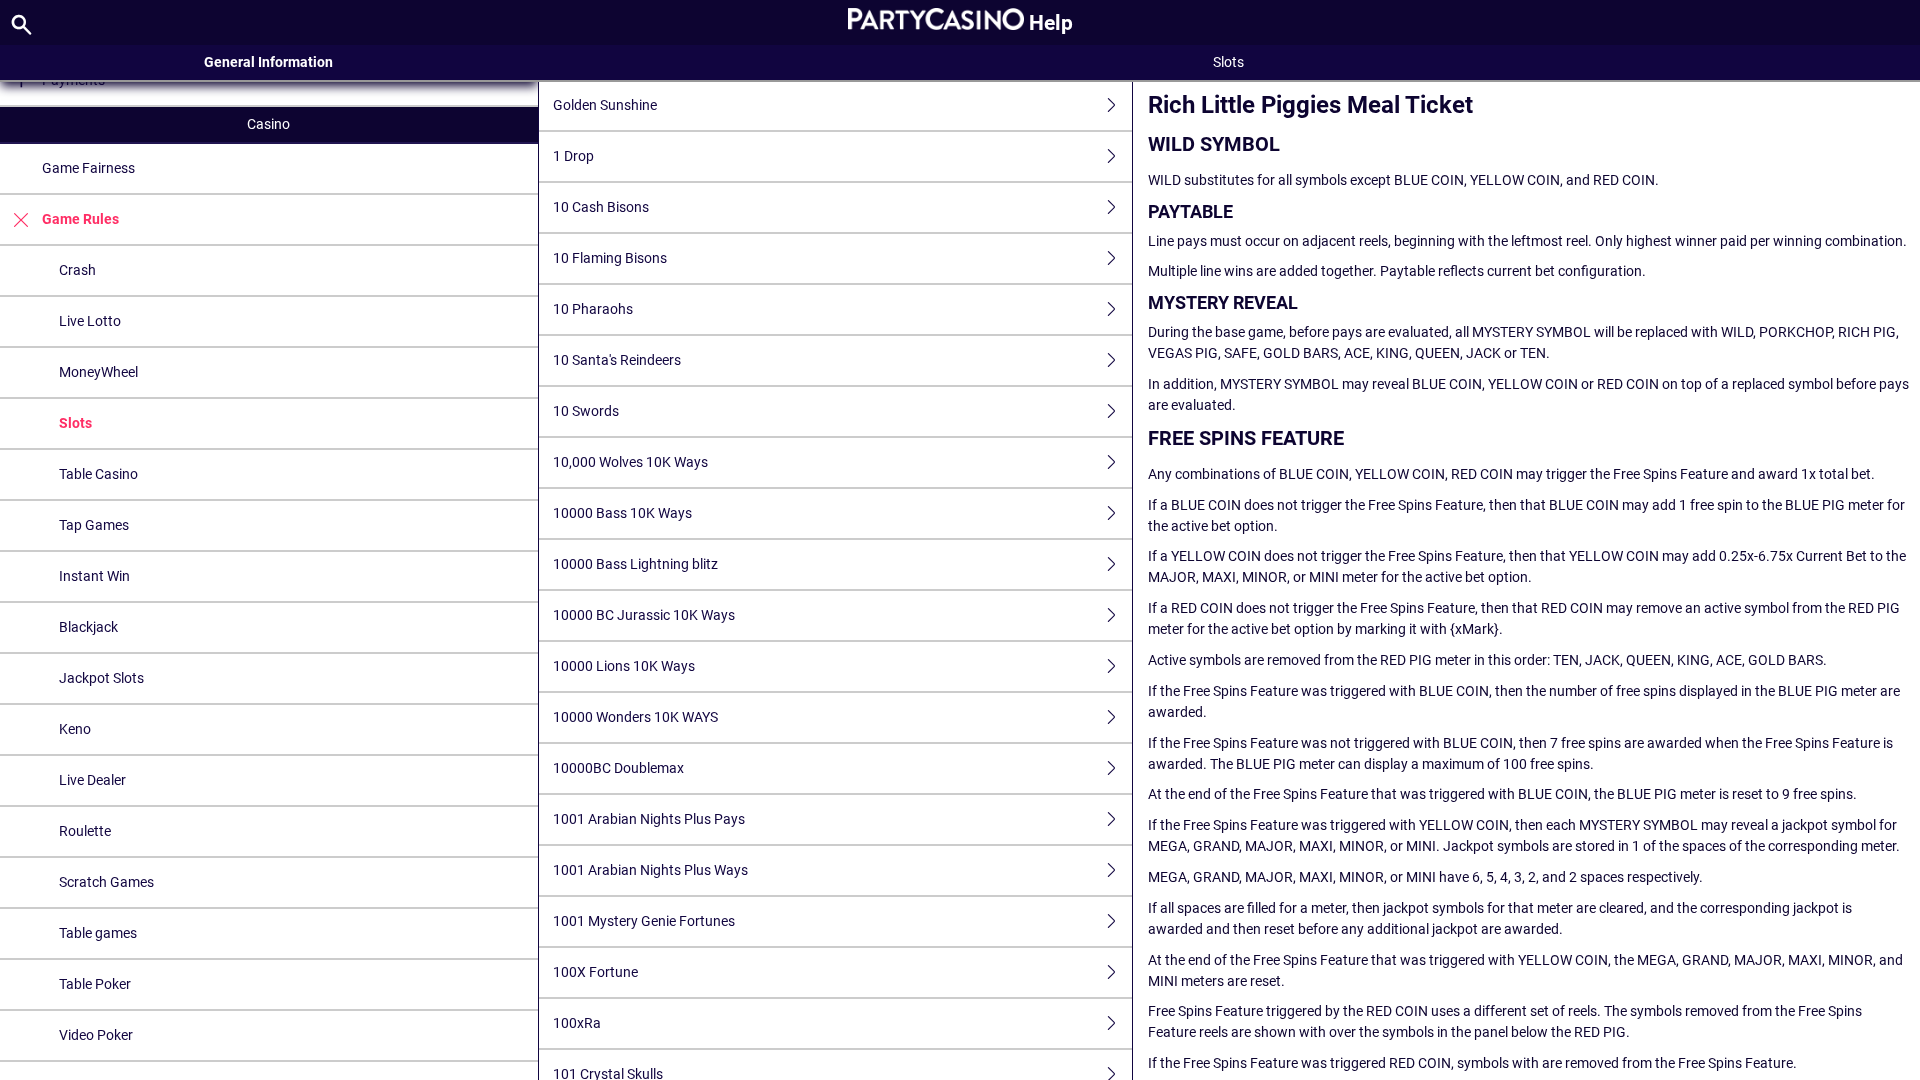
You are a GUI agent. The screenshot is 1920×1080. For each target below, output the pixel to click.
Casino (268, 124)
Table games (98, 933)
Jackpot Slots (101, 678)
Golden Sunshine (605, 105)
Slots (75, 423)
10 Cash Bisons (601, 207)
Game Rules (80, 219)
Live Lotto (90, 321)
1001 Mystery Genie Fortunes (644, 921)
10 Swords (586, 411)
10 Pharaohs (593, 309)
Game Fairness (88, 168)
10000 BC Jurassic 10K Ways (644, 615)
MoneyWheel (98, 372)
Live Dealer (92, 780)
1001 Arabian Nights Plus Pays (649, 819)
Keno (75, 729)
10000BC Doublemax (618, 768)
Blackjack (88, 627)
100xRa (577, 1023)
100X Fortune (595, 972)
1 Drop (573, 156)
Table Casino (98, 474)
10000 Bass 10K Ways (622, 513)
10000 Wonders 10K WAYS (635, 717)
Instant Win (94, 576)
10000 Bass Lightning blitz (635, 564)
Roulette (85, 831)
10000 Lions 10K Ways (624, 666)
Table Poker (95, 984)
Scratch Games (106, 882)
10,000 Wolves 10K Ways (630, 462)
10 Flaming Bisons (610, 258)
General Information (268, 62)
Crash (77, 270)
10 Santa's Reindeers (617, 360)
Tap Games (94, 525)
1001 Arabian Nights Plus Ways (650, 870)
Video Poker (96, 1035)
